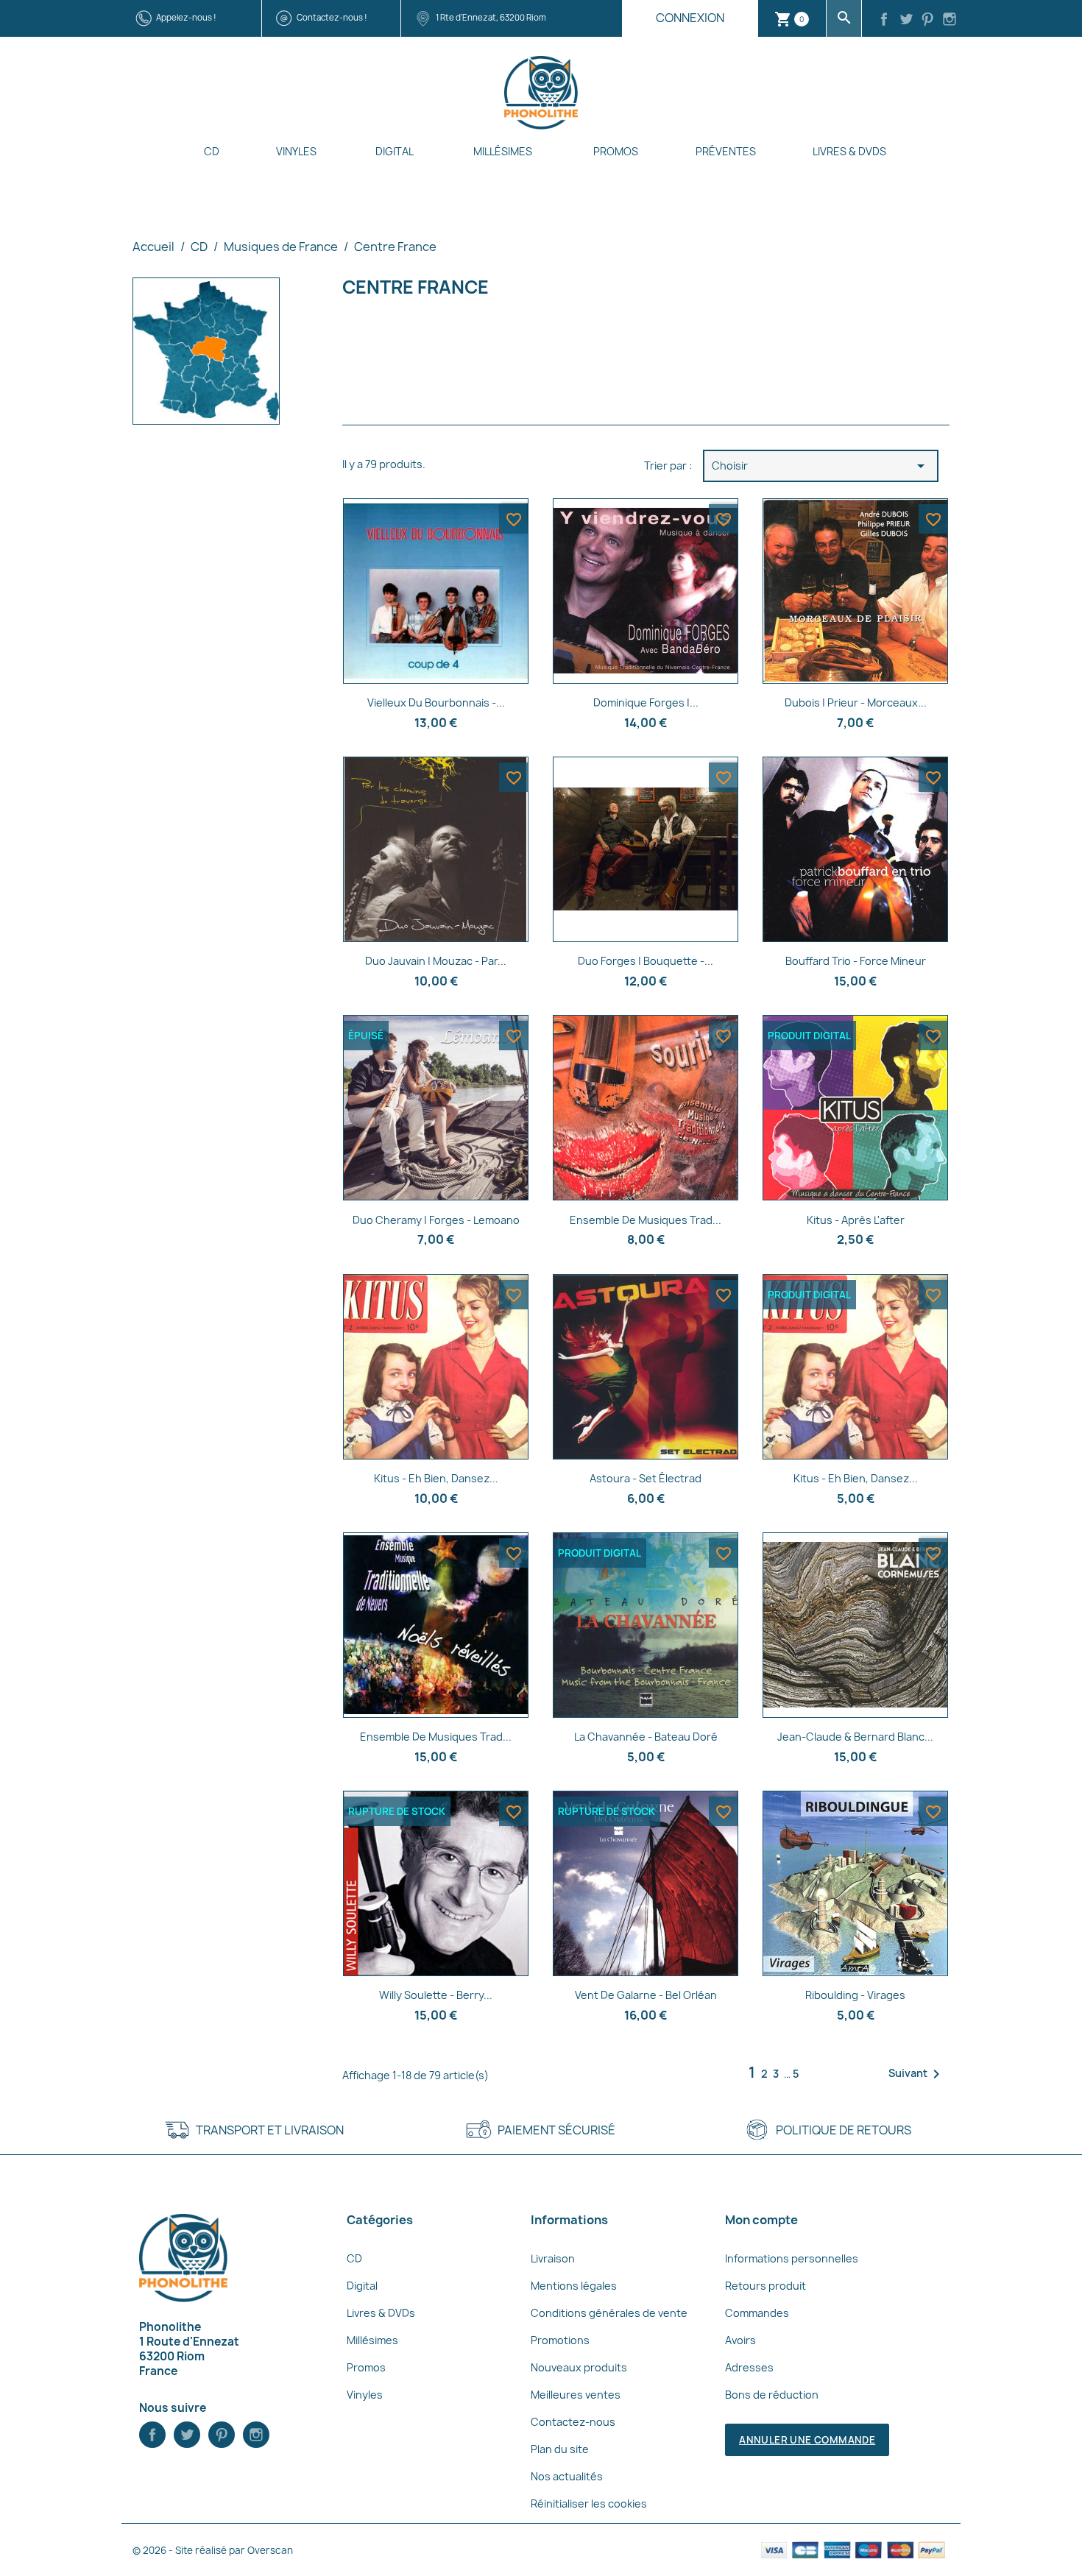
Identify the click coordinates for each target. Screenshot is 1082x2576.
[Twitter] (906, 21)
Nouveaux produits (579, 2367)
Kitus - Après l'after (856, 1220)
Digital (395, 151)
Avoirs (740, 2340)
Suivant (917, 2074)
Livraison (553, 2258)
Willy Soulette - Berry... (436, 1995)
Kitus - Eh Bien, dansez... (856, 1478)
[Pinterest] (928, 21)
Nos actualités (567, 2476)
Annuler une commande (807, 2440)
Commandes (757, 2313)
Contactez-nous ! (332, 17)
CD (212, 151)
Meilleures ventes (576, 2395)
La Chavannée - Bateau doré (646, 1737)
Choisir (821, 466)
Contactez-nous (573, 2422)
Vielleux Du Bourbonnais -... (436, 703)
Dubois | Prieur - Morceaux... (856, 703)
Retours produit (765, 2286)
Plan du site (560, 2449)
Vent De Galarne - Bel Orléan (646, 1995)
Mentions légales (574, 2286)
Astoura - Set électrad (646, 1478)
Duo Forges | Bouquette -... (646, 961)
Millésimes (503, 151)
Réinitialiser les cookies (589, 2504)
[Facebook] (884, 21)
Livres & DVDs (849, 151)
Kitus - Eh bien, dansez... (436, 1478)
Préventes (726, 151)
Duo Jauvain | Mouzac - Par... (436, 961)
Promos (616, 151)
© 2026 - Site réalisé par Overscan (213, 2550)
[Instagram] (950, 21)
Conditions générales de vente (609, 2313)
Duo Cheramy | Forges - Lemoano (436, 1220)
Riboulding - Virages (855, 1995)
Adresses (749, 2367)
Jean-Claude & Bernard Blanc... (855, 1737)
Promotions (560, 2340)
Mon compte (761, 2220)
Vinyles (296, 151)
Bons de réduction (772, 2395)
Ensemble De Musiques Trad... (646, 1220)
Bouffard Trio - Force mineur (856, 961)
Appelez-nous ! (186, 17)
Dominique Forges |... (646, 703)
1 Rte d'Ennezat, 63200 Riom (491, 17)
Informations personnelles (792, 2258)
